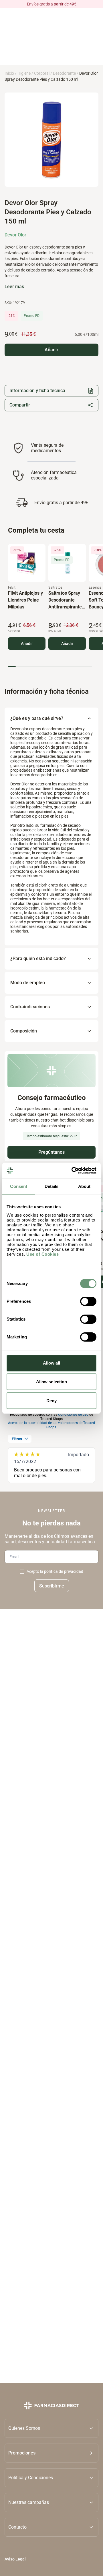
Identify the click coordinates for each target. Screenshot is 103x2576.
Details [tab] (52, 1186)
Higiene (24, 73)
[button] (51, 2453)
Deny (51, 1401)
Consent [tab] (19, 1186)
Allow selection (52, 1382)
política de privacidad (64, 1571)
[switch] (88, 1301)
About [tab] (84, 1186)
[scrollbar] (50, 666)
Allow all (52, 1363)
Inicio (9, 73)
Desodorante (64, 73)
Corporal (42, 73)
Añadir (27, 643)
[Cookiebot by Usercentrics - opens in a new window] (73, 1171)
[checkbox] (22, 1571)
